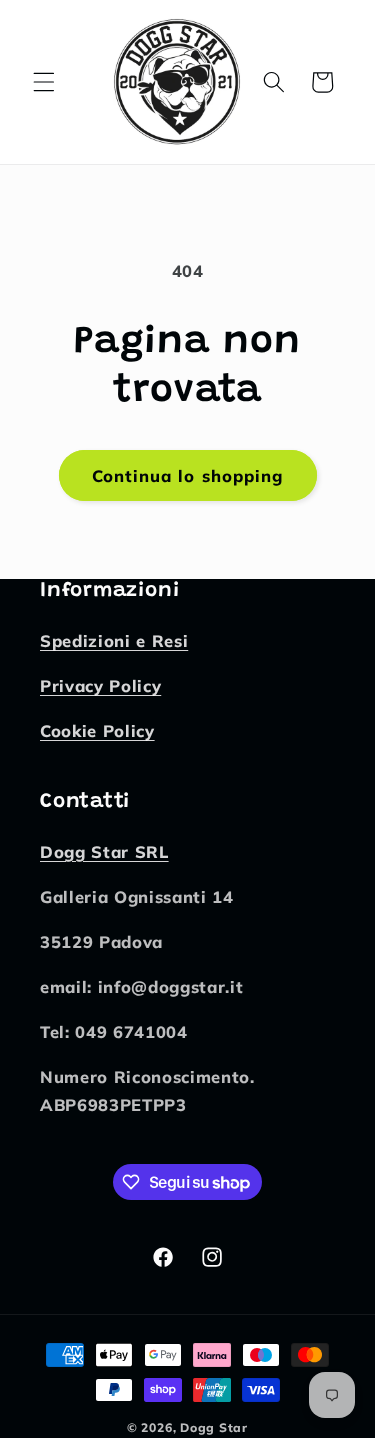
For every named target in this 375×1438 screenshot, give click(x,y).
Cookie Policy (97, 730)
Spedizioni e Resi (114, 640)
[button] (44, 82)
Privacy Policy (100, 685)
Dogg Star (214, 1427)
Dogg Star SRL (104, 851)
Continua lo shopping (188, 475)
